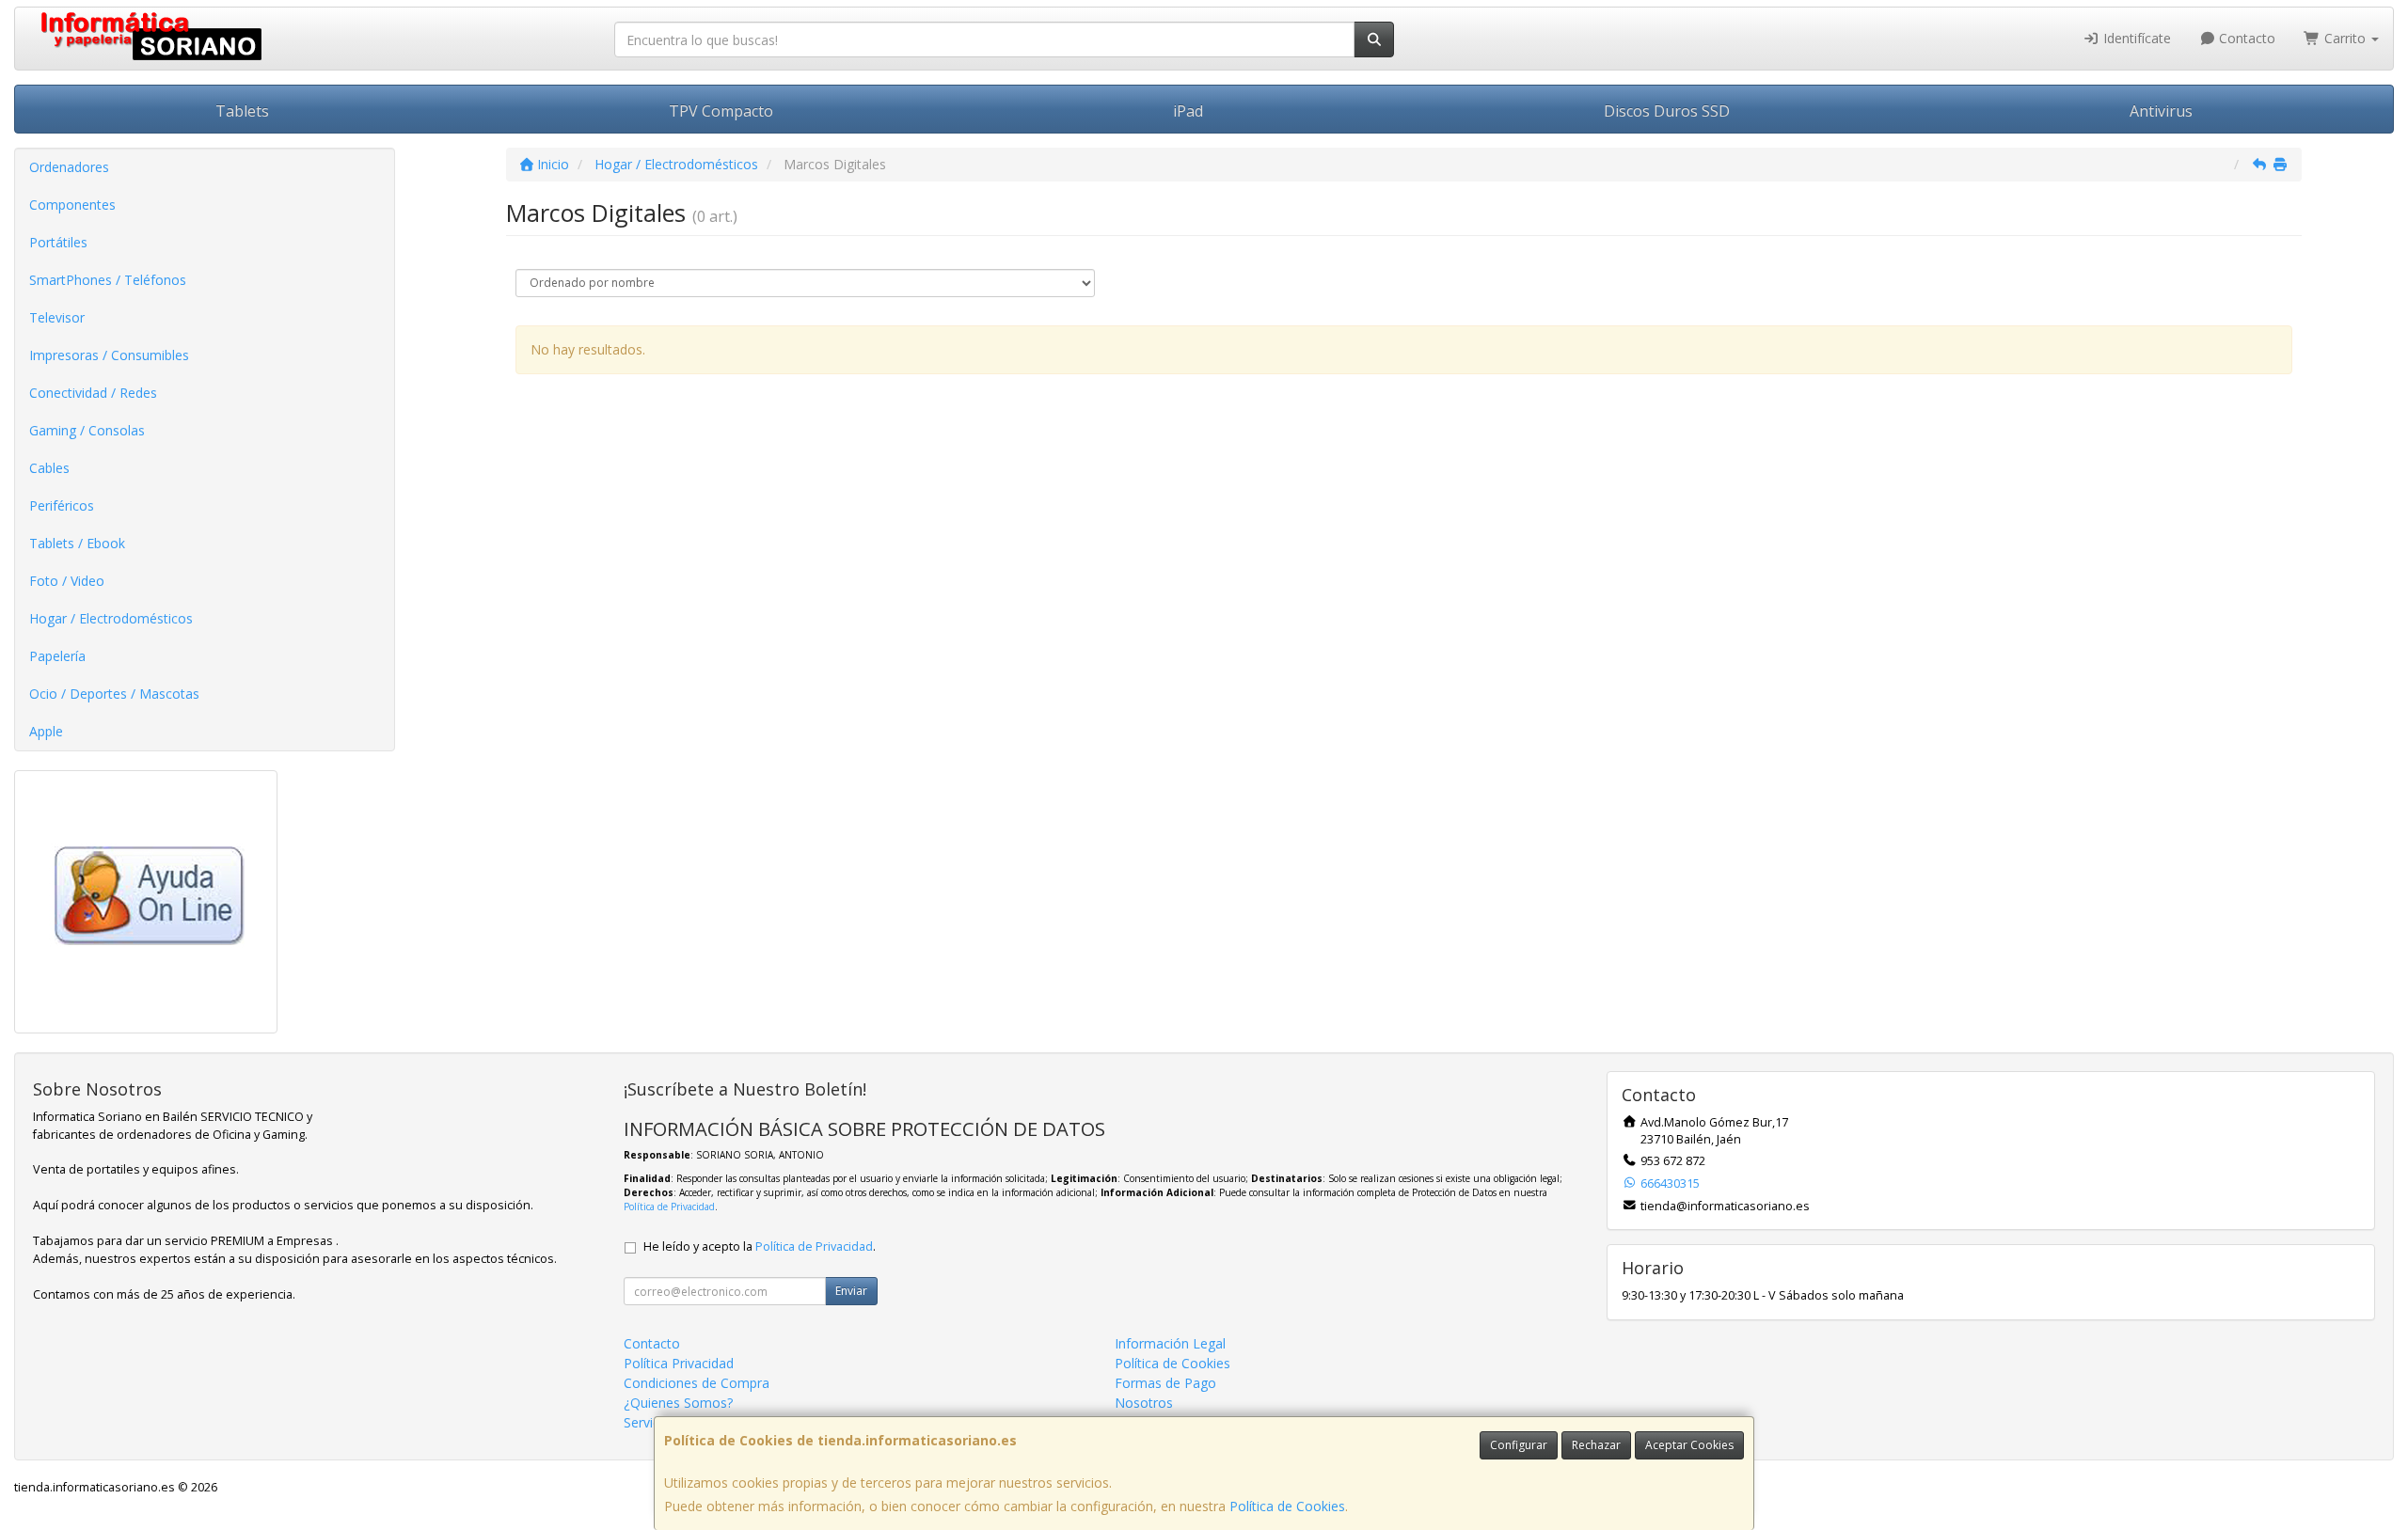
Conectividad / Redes (93, 393)
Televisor (57, 317)
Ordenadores (69, 167)
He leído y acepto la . (760, 1246)
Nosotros (1144, 1403)
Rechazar (1596, 1445)
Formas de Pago (1165, 1383)
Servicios (650, 1422)
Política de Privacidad (669, 1207)
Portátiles (58, 242)
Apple (46, 731)
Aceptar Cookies (1689, 1445)
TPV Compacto (721, 111)
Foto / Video (67, 581)
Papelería (57, 656)
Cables (49, 468)
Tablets (242, 111)
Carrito (2345, 38)
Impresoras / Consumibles (109, 355)
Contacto (2245, 38)
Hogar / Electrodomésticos (111, 618)
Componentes (72, 205)
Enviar (851, 1291)
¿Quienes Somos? (678, 1403)
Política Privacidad (679, 1363)
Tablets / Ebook (77, 543)
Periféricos (62, 505)
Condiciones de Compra (697, 1383)
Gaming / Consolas (87, 430)
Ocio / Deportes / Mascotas (114, 694)
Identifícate (2135, 38)
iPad (1188, 111)
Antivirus (2161, 111)
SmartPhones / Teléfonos (108, 280)
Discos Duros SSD (1667, 111)
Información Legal (1170, 1343)
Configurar (1519, 1445)
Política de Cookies (1287, 1506)
